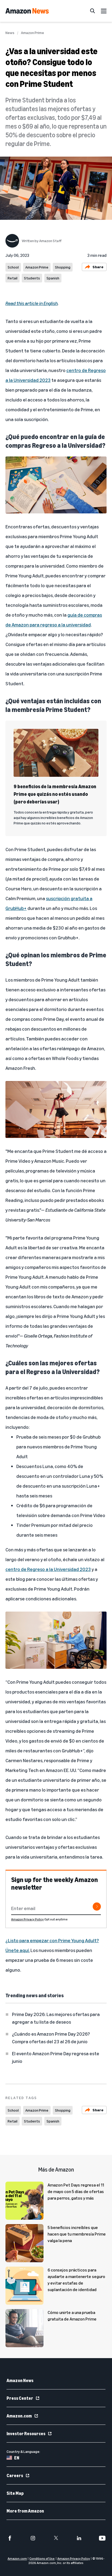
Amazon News (20, 2380)
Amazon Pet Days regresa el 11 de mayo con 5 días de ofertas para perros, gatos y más (76, 2191)
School (13, 267)
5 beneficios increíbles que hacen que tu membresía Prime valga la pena (77, 2234)
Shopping (63, 267)
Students (32, 278)
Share (98, 267)
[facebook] (10, 2538)
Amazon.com (19, 2416)
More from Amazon (25, 2511)
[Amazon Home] (27, 11)
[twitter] (56, 2538)
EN (17, 2458)
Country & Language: (23, 2451)
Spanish (53, 278)
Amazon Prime (32, 33)
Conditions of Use (42, 2558)
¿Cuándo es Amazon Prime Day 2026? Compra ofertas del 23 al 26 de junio (51, 2038)
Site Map (15, 2493)
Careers (15, 2475)
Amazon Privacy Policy (27, 1919)
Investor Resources (26, 2434)
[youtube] (102, 2538)
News (10, 33)
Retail (13, 278)
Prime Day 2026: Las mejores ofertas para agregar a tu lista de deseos (56, 2018)
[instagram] (33, 2538)
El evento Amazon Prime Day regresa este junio (56, 2057)
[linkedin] (79, 2538)
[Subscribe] (97, 1907)
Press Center (20, 2398)
